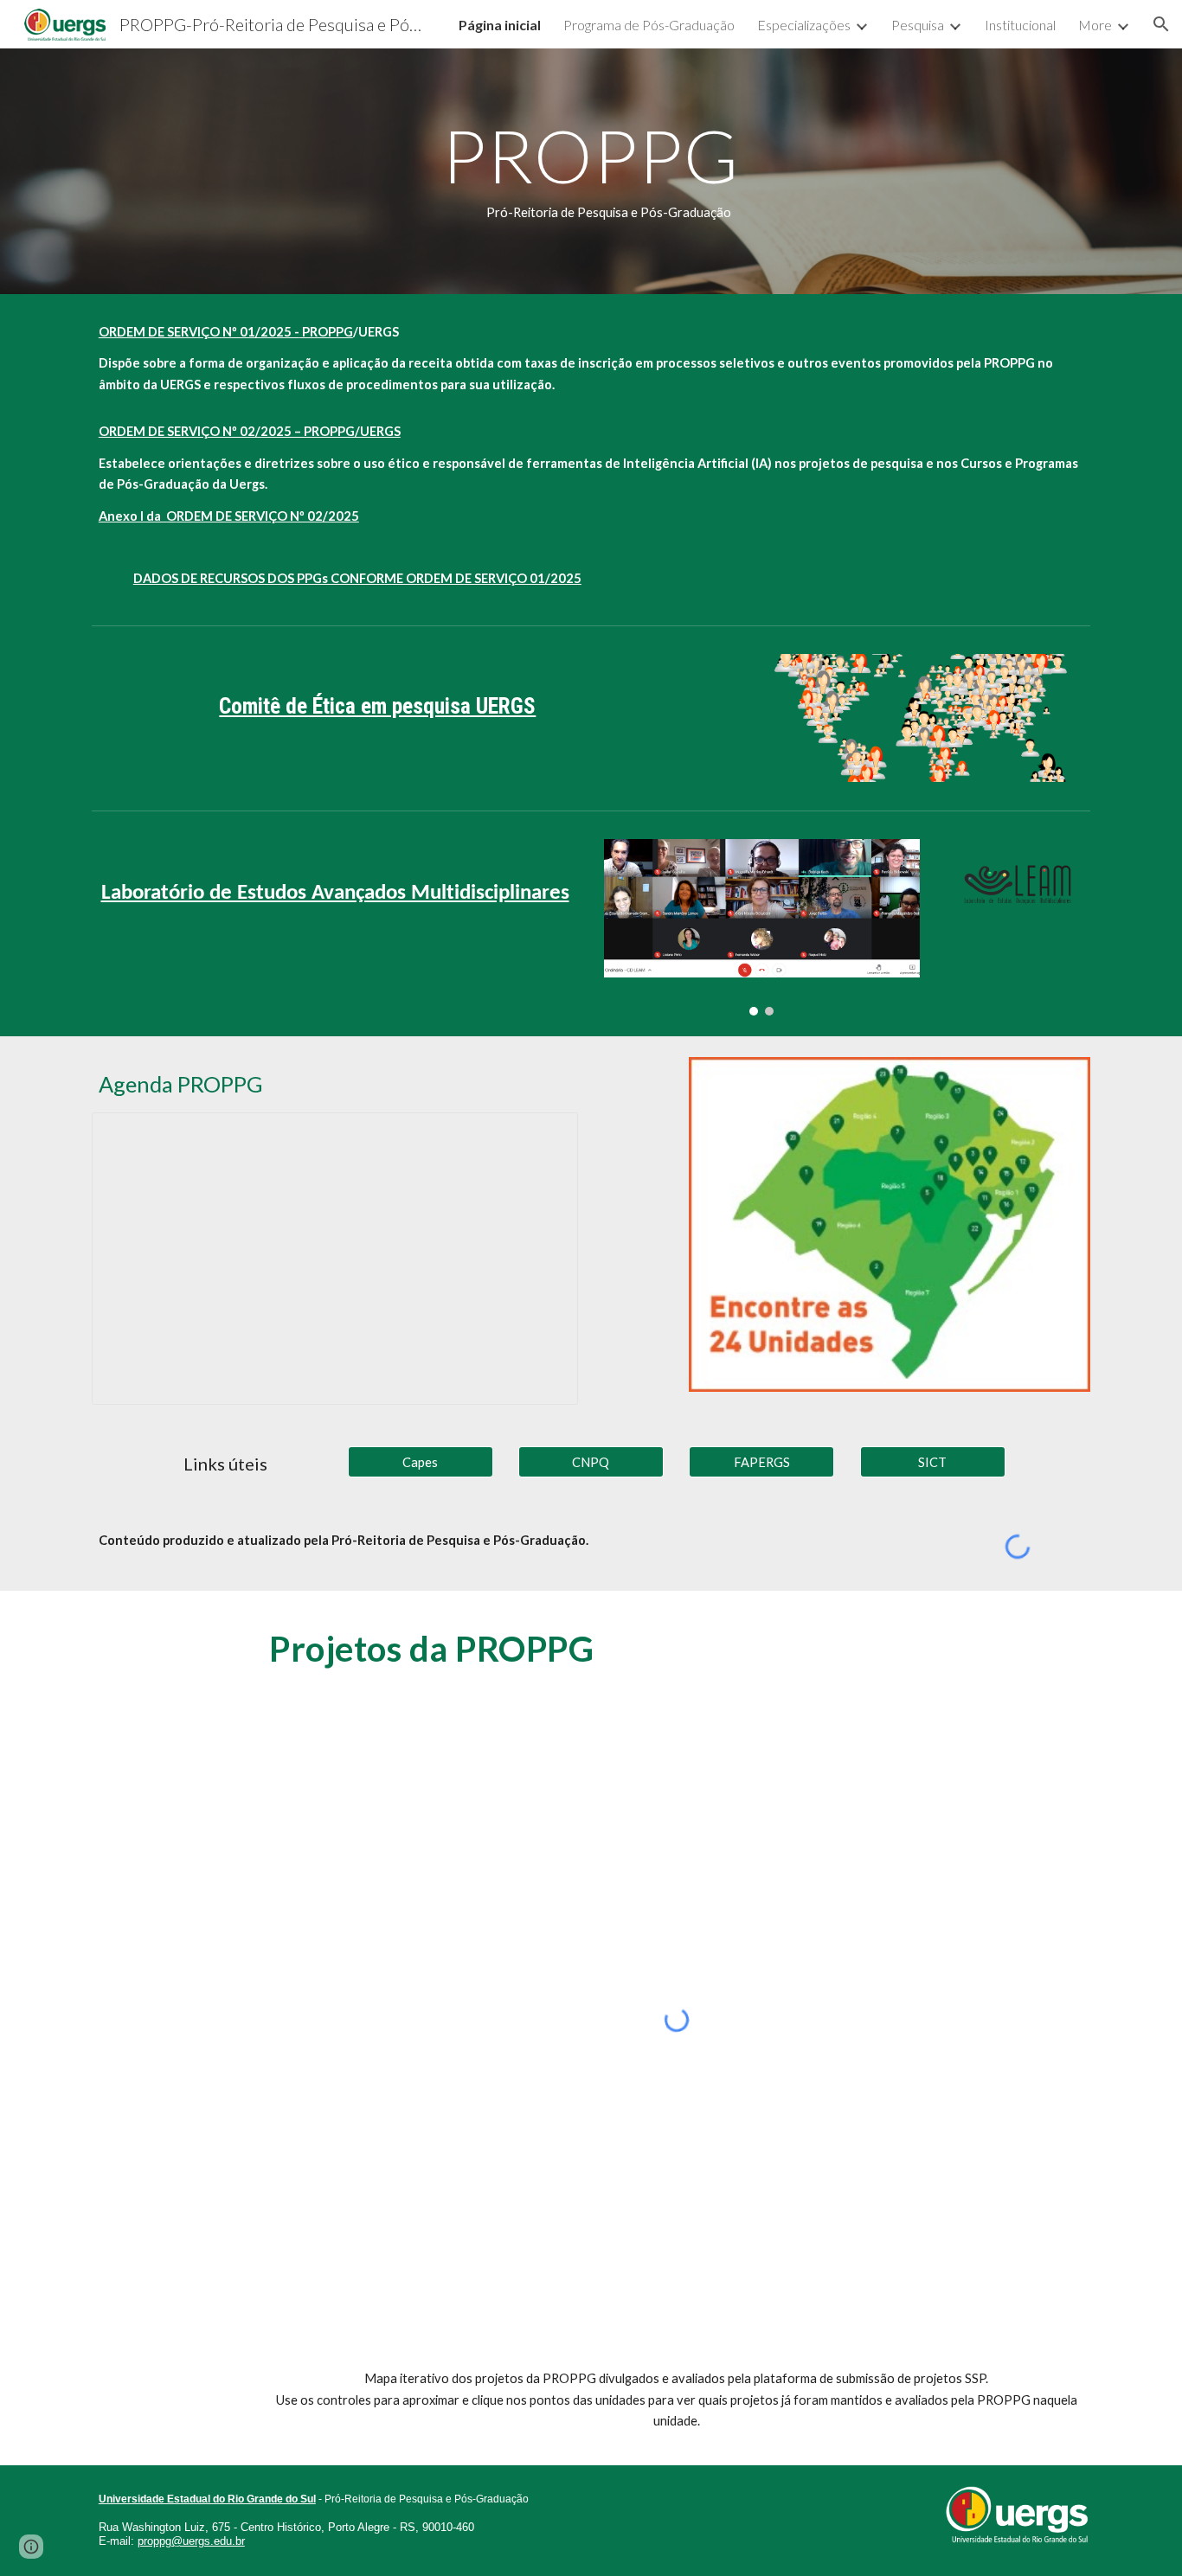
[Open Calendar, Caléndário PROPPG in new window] (545, 1135)
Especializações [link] (804, 25)
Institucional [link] (1020, 25)
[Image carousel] (762, 927)
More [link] (1095, 25)
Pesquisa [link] (918, 25)
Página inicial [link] (500, 25)
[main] (591, 171)
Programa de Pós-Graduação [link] (649, 25)
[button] (1161, 24)
